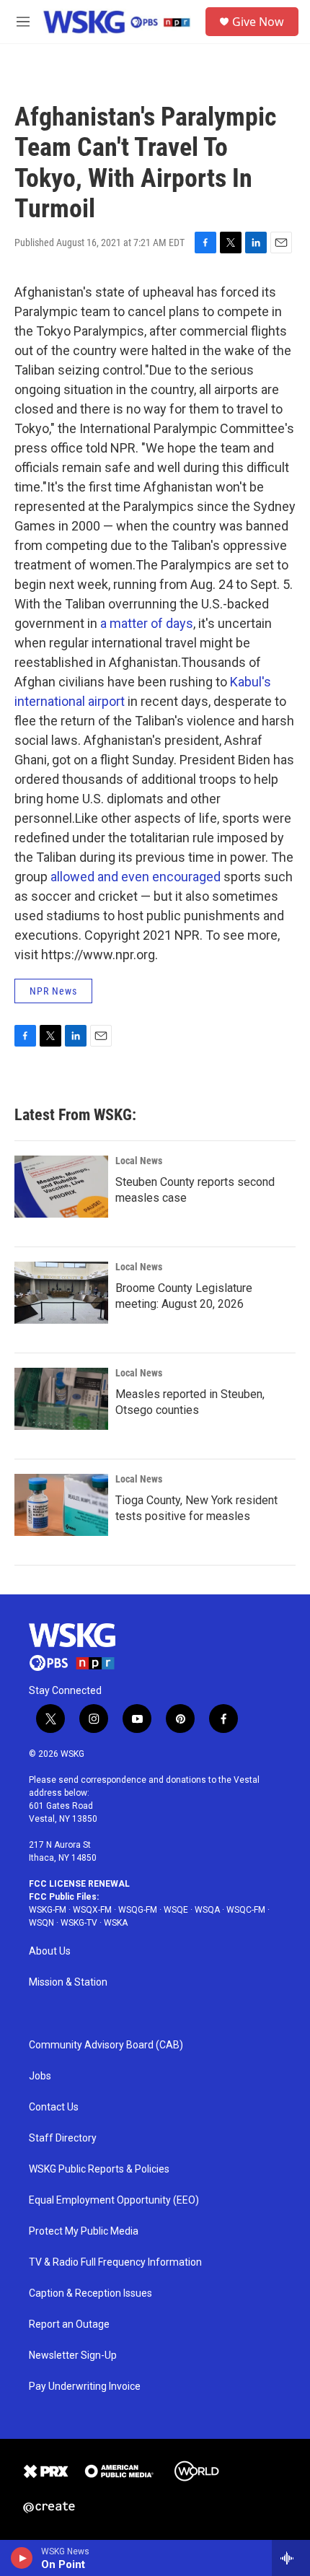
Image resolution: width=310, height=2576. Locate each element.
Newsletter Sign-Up (73, 2355)
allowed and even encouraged (136, 877)
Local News (139, 1161)
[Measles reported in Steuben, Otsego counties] (61, 1399)
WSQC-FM (246, 1910)
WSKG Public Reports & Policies (99, 2169)
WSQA (207, 1910)
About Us (50, 1951)
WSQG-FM (138, 1910)
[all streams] (291, 2558)
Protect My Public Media (84, 2231)
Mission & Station (68, 1982)
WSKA (116, 1923)
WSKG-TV (79, 1923)
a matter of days (147, 623)
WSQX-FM (92, 1910)
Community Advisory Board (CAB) (106, 2045)
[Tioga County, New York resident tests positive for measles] (61, 1505)
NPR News (53, 991)
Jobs (40, 2076)
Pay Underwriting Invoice (85, 2387)
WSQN (41, 1923)
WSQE (176, 1910)
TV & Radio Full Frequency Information (115, 2262)
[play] (22, 2558)
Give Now (258, 22)
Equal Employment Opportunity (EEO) (114, 2200)
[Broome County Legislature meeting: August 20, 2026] (61, 1293)
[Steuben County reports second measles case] (61, 1187)
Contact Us (54, 2107)
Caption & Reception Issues (90, 2293)
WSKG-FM (48, 1910)
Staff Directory (63, 2138)
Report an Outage (69, 2324)
